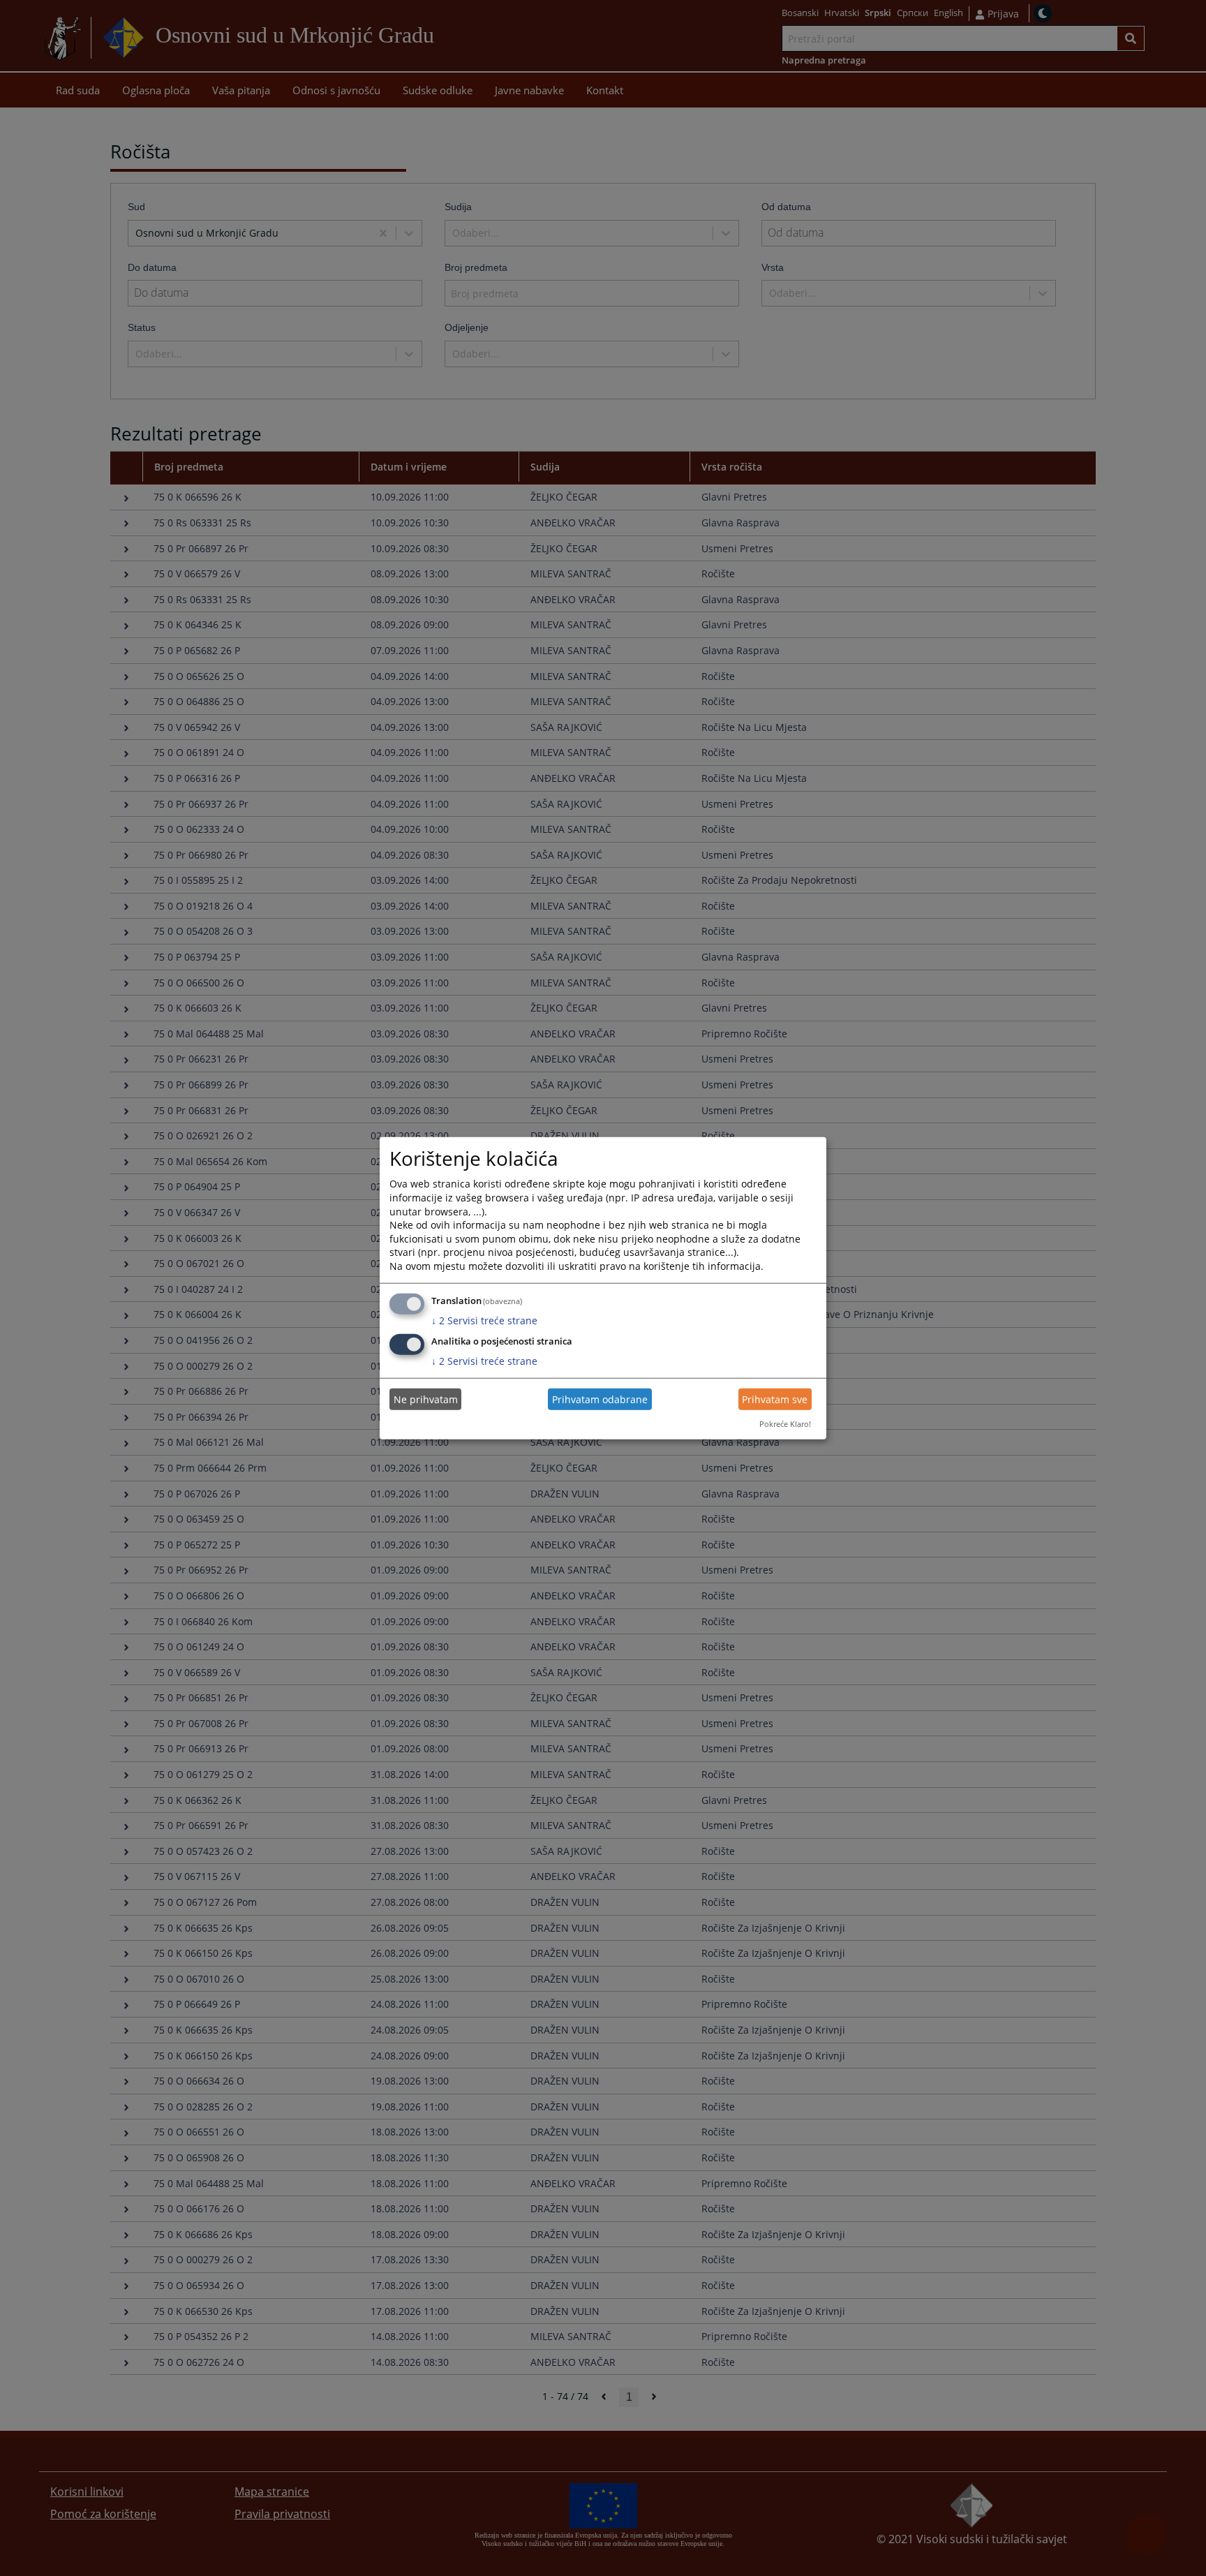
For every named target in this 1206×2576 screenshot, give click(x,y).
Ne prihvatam (426, 1399)
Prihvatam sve (775, 1399)
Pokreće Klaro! (785, 1424)
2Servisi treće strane (484, 1320)
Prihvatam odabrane (600, 1399)
